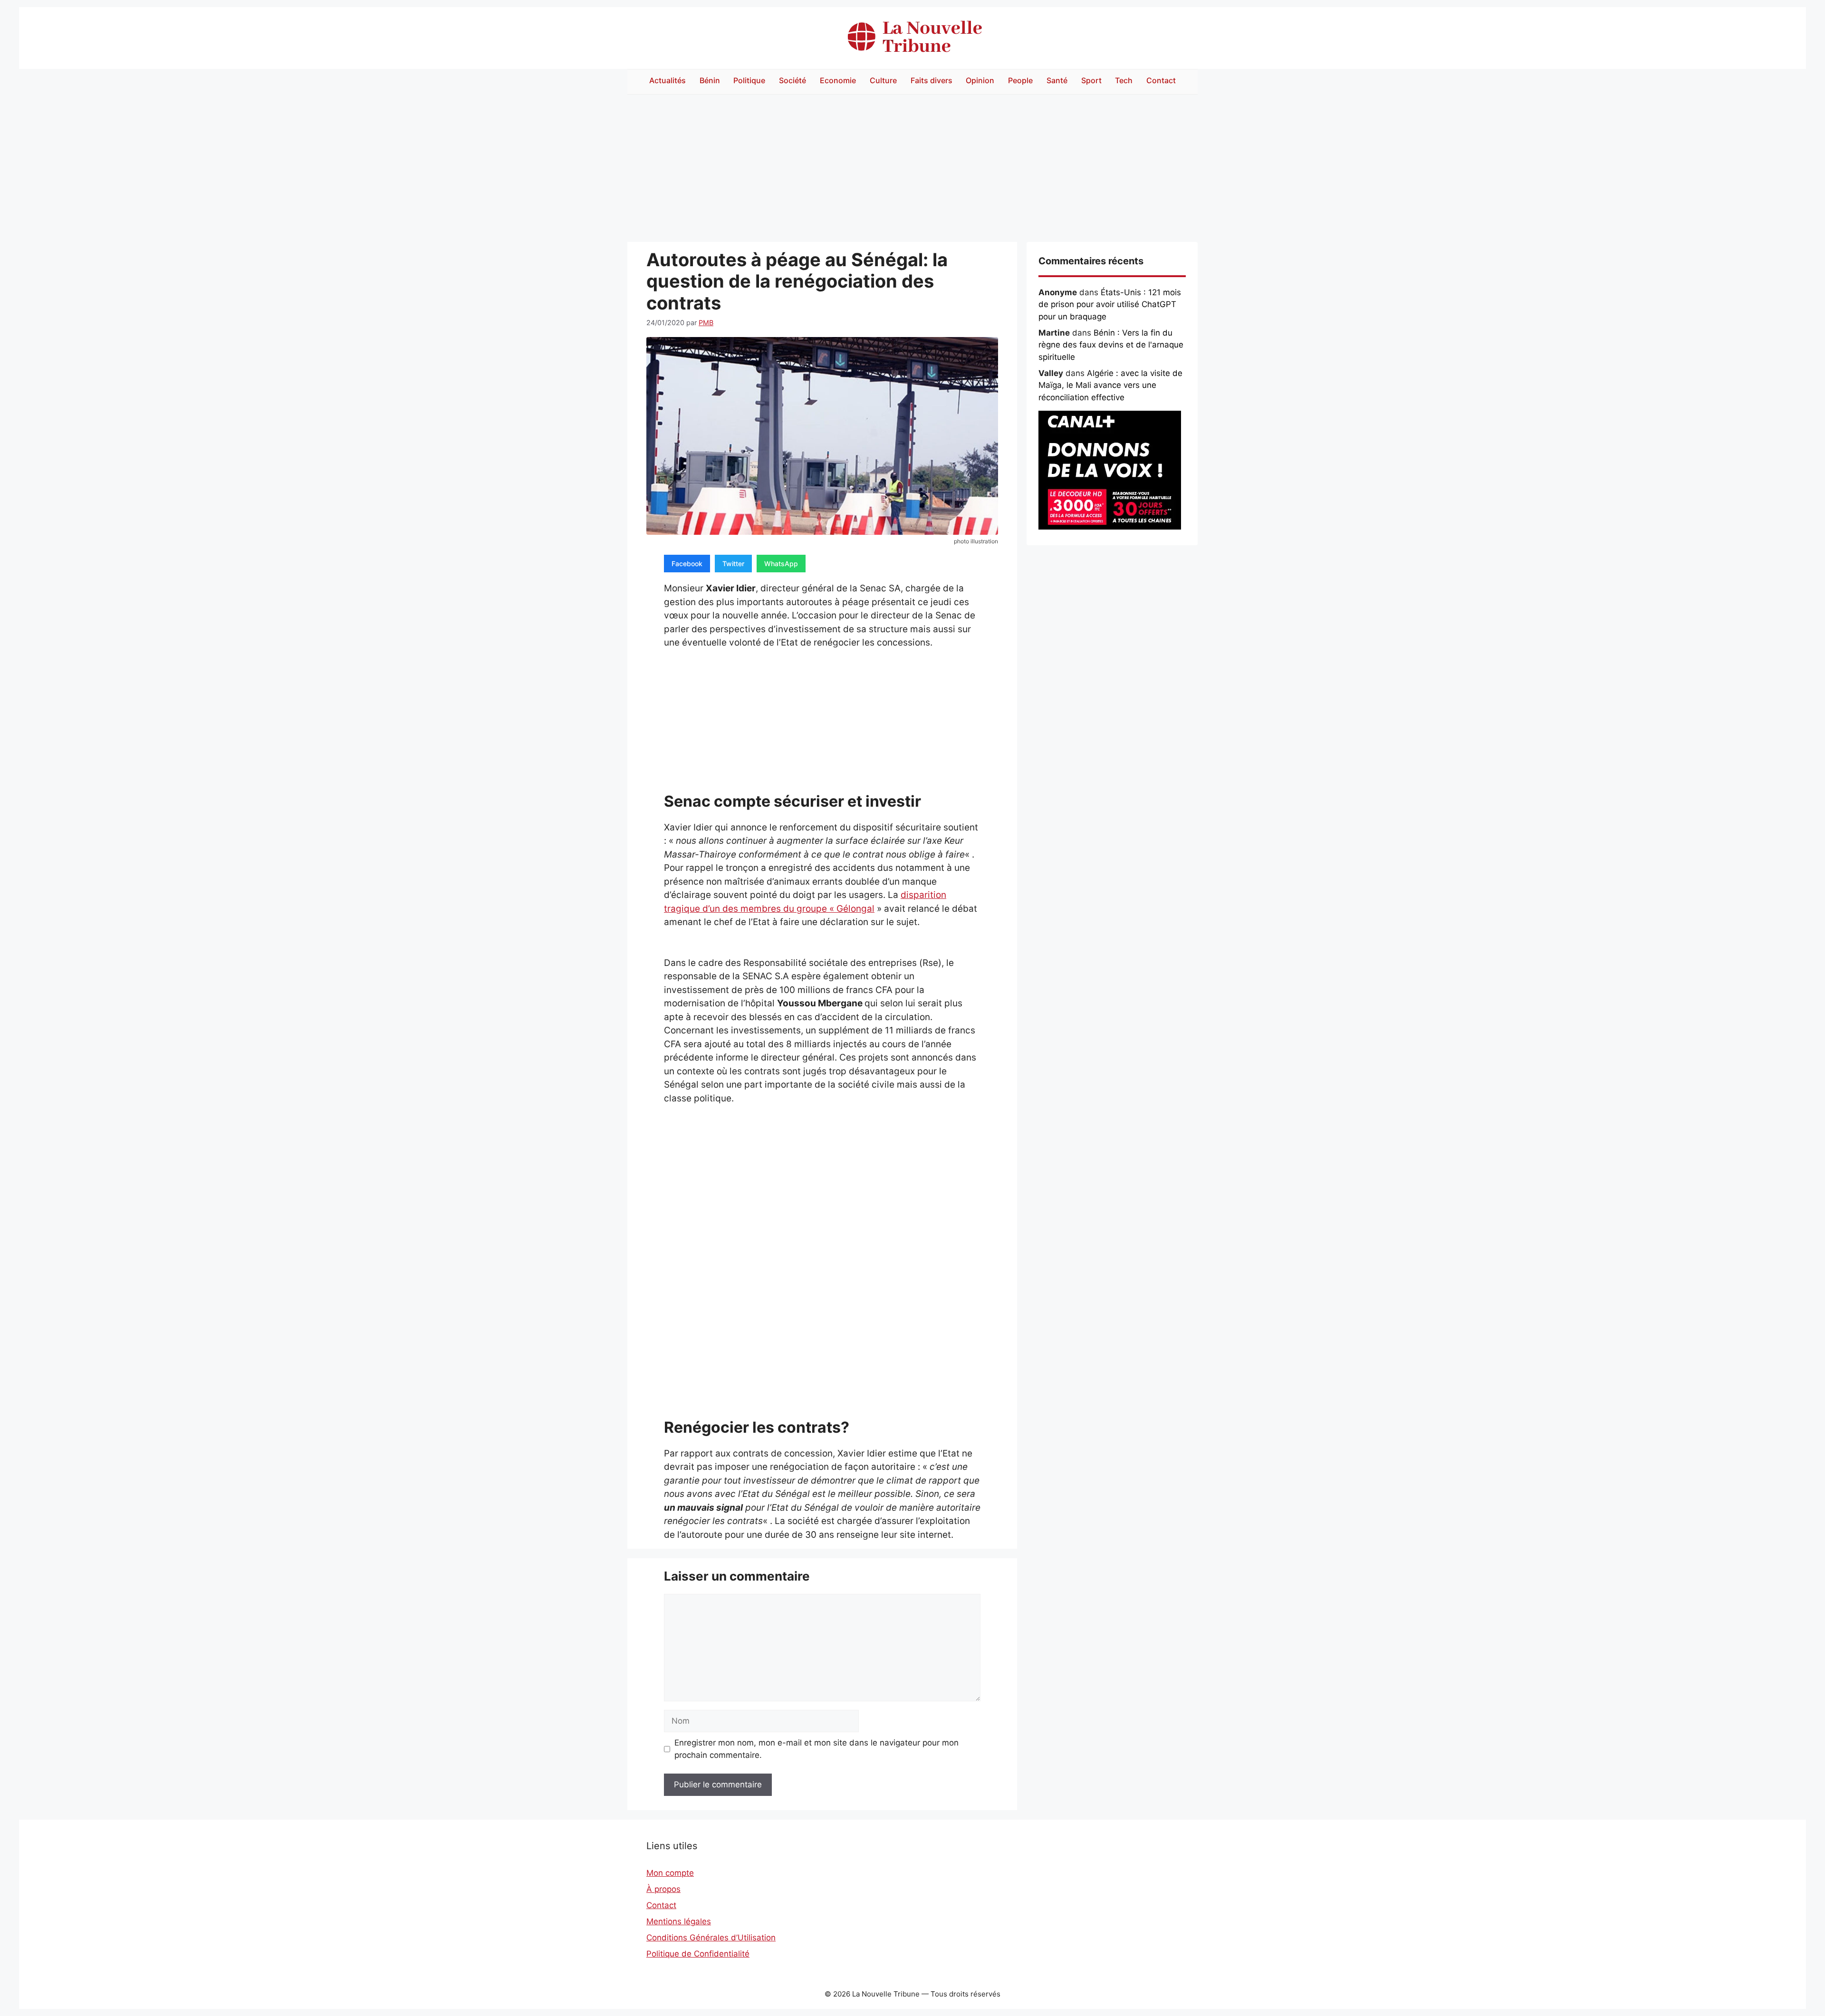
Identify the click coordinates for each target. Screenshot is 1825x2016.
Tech (1124, 80)
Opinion (980, 80)
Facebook (687, 564)
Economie (838, 80)
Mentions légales (679, 1921)
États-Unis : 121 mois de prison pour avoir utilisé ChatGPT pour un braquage (1110, 304)
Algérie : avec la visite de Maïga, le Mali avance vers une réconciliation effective (1110, 385)
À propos (663, 1889)
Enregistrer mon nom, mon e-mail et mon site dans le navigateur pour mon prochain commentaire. (816, 1749)
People (1020, 80)
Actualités (668, 80)
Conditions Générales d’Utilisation (711, 1938)
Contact (1161, 80)
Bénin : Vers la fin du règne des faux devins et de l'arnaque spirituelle (1111, 345)
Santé (1057, 80)
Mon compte (670, 1873)
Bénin (710, 80)
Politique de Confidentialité (698, 1954)
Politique (749, 80)
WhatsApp (781, 564)
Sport (1091, 80)
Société (792, 80)
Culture (883, 80)
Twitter (733, 564)
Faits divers (932, 80)
